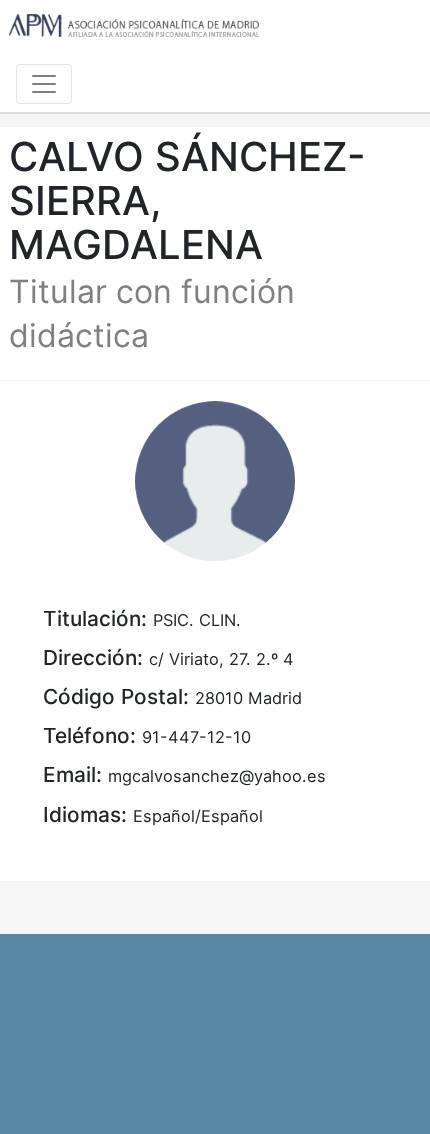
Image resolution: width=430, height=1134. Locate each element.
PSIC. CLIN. (197, 620)
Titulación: (95, 618)
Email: (72, 774)
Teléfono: (89, 735)
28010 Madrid (248, 698)
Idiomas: (85, 814)
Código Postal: (116, 696)
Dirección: (93, 657)
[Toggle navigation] (44, 84)
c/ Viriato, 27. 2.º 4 (221, 659)
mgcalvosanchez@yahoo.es (217, 776)
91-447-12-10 (196, 737)
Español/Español (198, 816)
